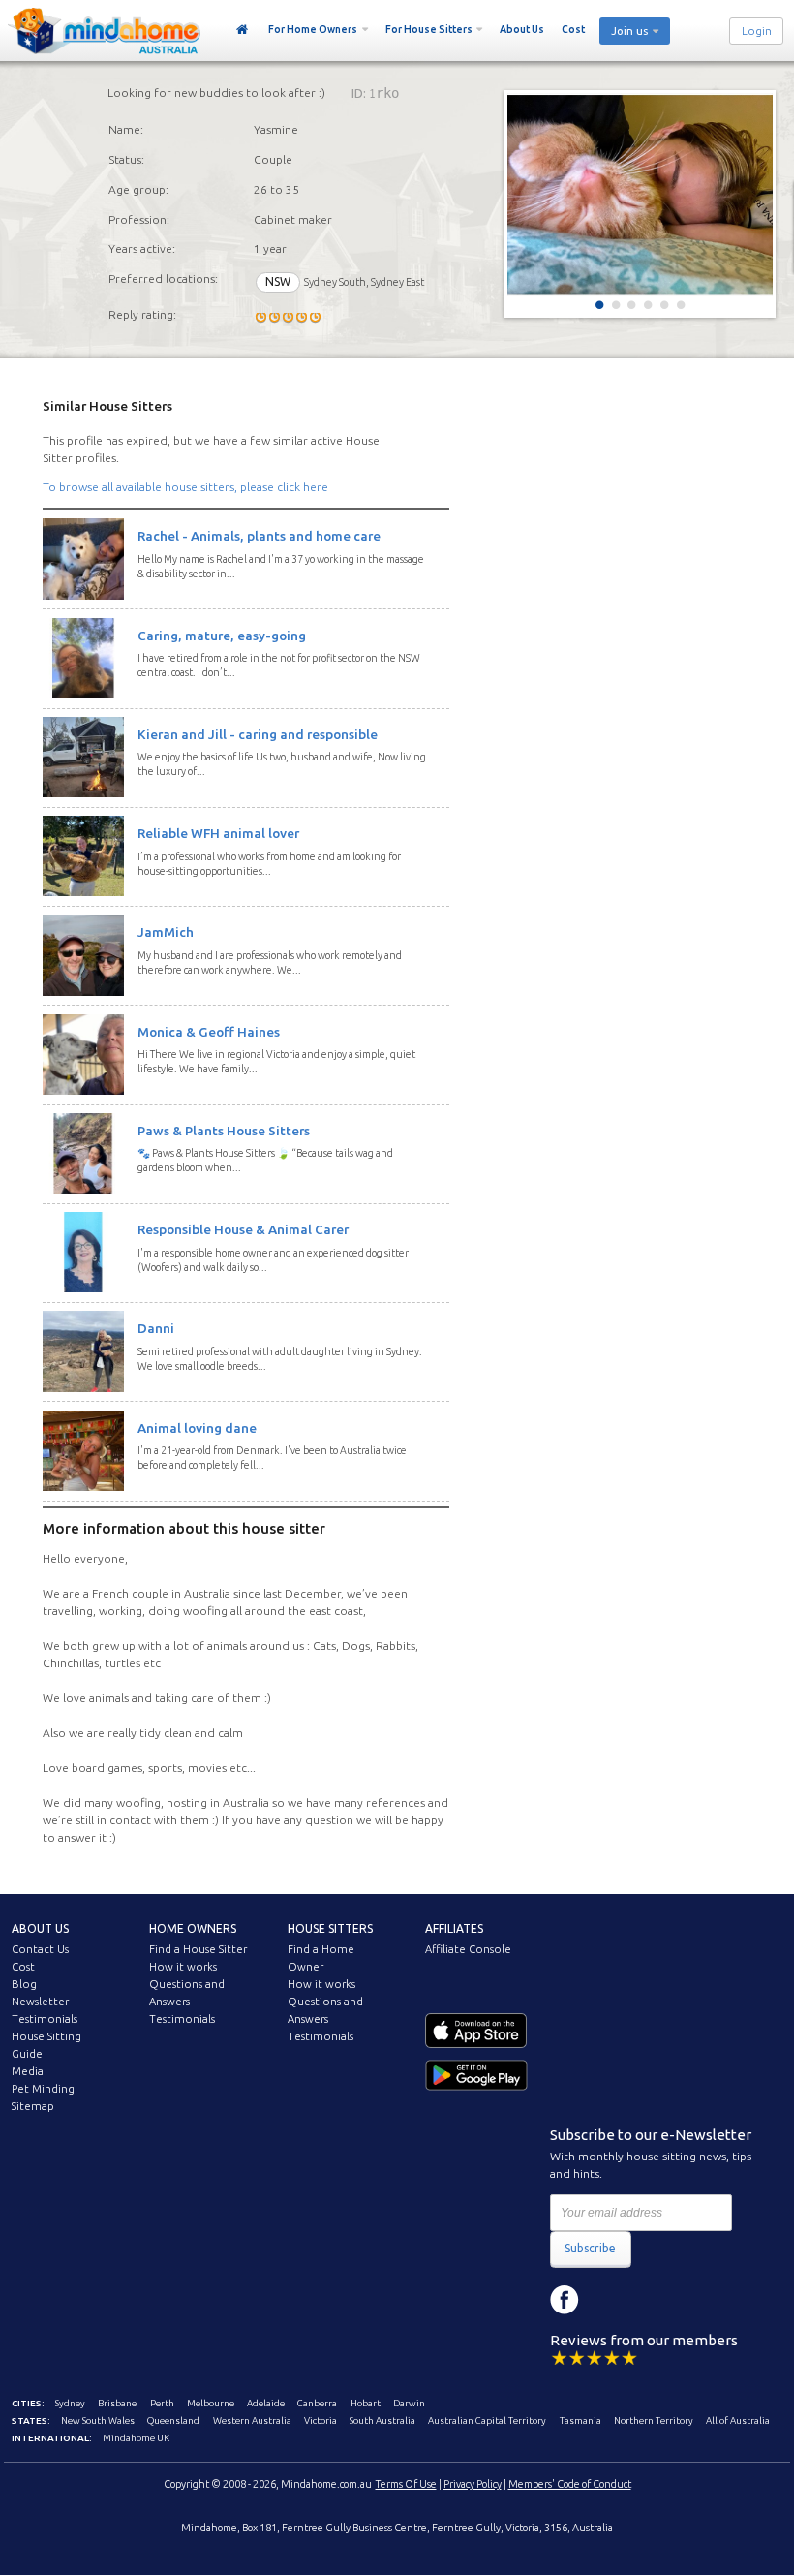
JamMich (166, 932)
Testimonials (45, 2019)
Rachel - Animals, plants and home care (259, 536)
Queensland (173, 2421)
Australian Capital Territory (487, 2421)
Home (243, 30)
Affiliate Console (468, 1949)
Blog (24, 1984)
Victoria (321, 2421)
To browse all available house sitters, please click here (185, 487)
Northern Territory (654, 2421)
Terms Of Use (406, 2484)
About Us (522, 29)
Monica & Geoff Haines (209, 1032)
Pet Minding (43, 2089)
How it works (183, 1967)
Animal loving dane (197, 1428)
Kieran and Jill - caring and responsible (258, 734)
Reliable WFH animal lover (218, 833)
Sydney (70, 2403)
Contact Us (40, 1949)
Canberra (317, 2403)
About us (40, 1928)
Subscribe (590, 2248)
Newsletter (40, 2002)
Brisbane (117, 2403)
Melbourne (211, 2403)
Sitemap (33, 2106)
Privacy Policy (473, 2484)
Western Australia (252, 2421)
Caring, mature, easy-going (222, 636)
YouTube (652, 2300)
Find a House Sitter (198, 1949)
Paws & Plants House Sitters (224, 1131)
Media (28, 2071)
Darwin (409, 2403)
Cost (573, 29)
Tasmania (580, 2421)
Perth (162, 2403)
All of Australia (738, 2421)
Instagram (608, 2300)
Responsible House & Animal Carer (243, 1229)
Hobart (366, 2403)
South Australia (382, 2421)
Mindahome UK (136, 2438)
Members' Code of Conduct (570, 2484)
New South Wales (98, 2421)
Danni (156, 1328)
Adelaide (266, 2403)
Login (757, 31)
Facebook (565, 2300)
